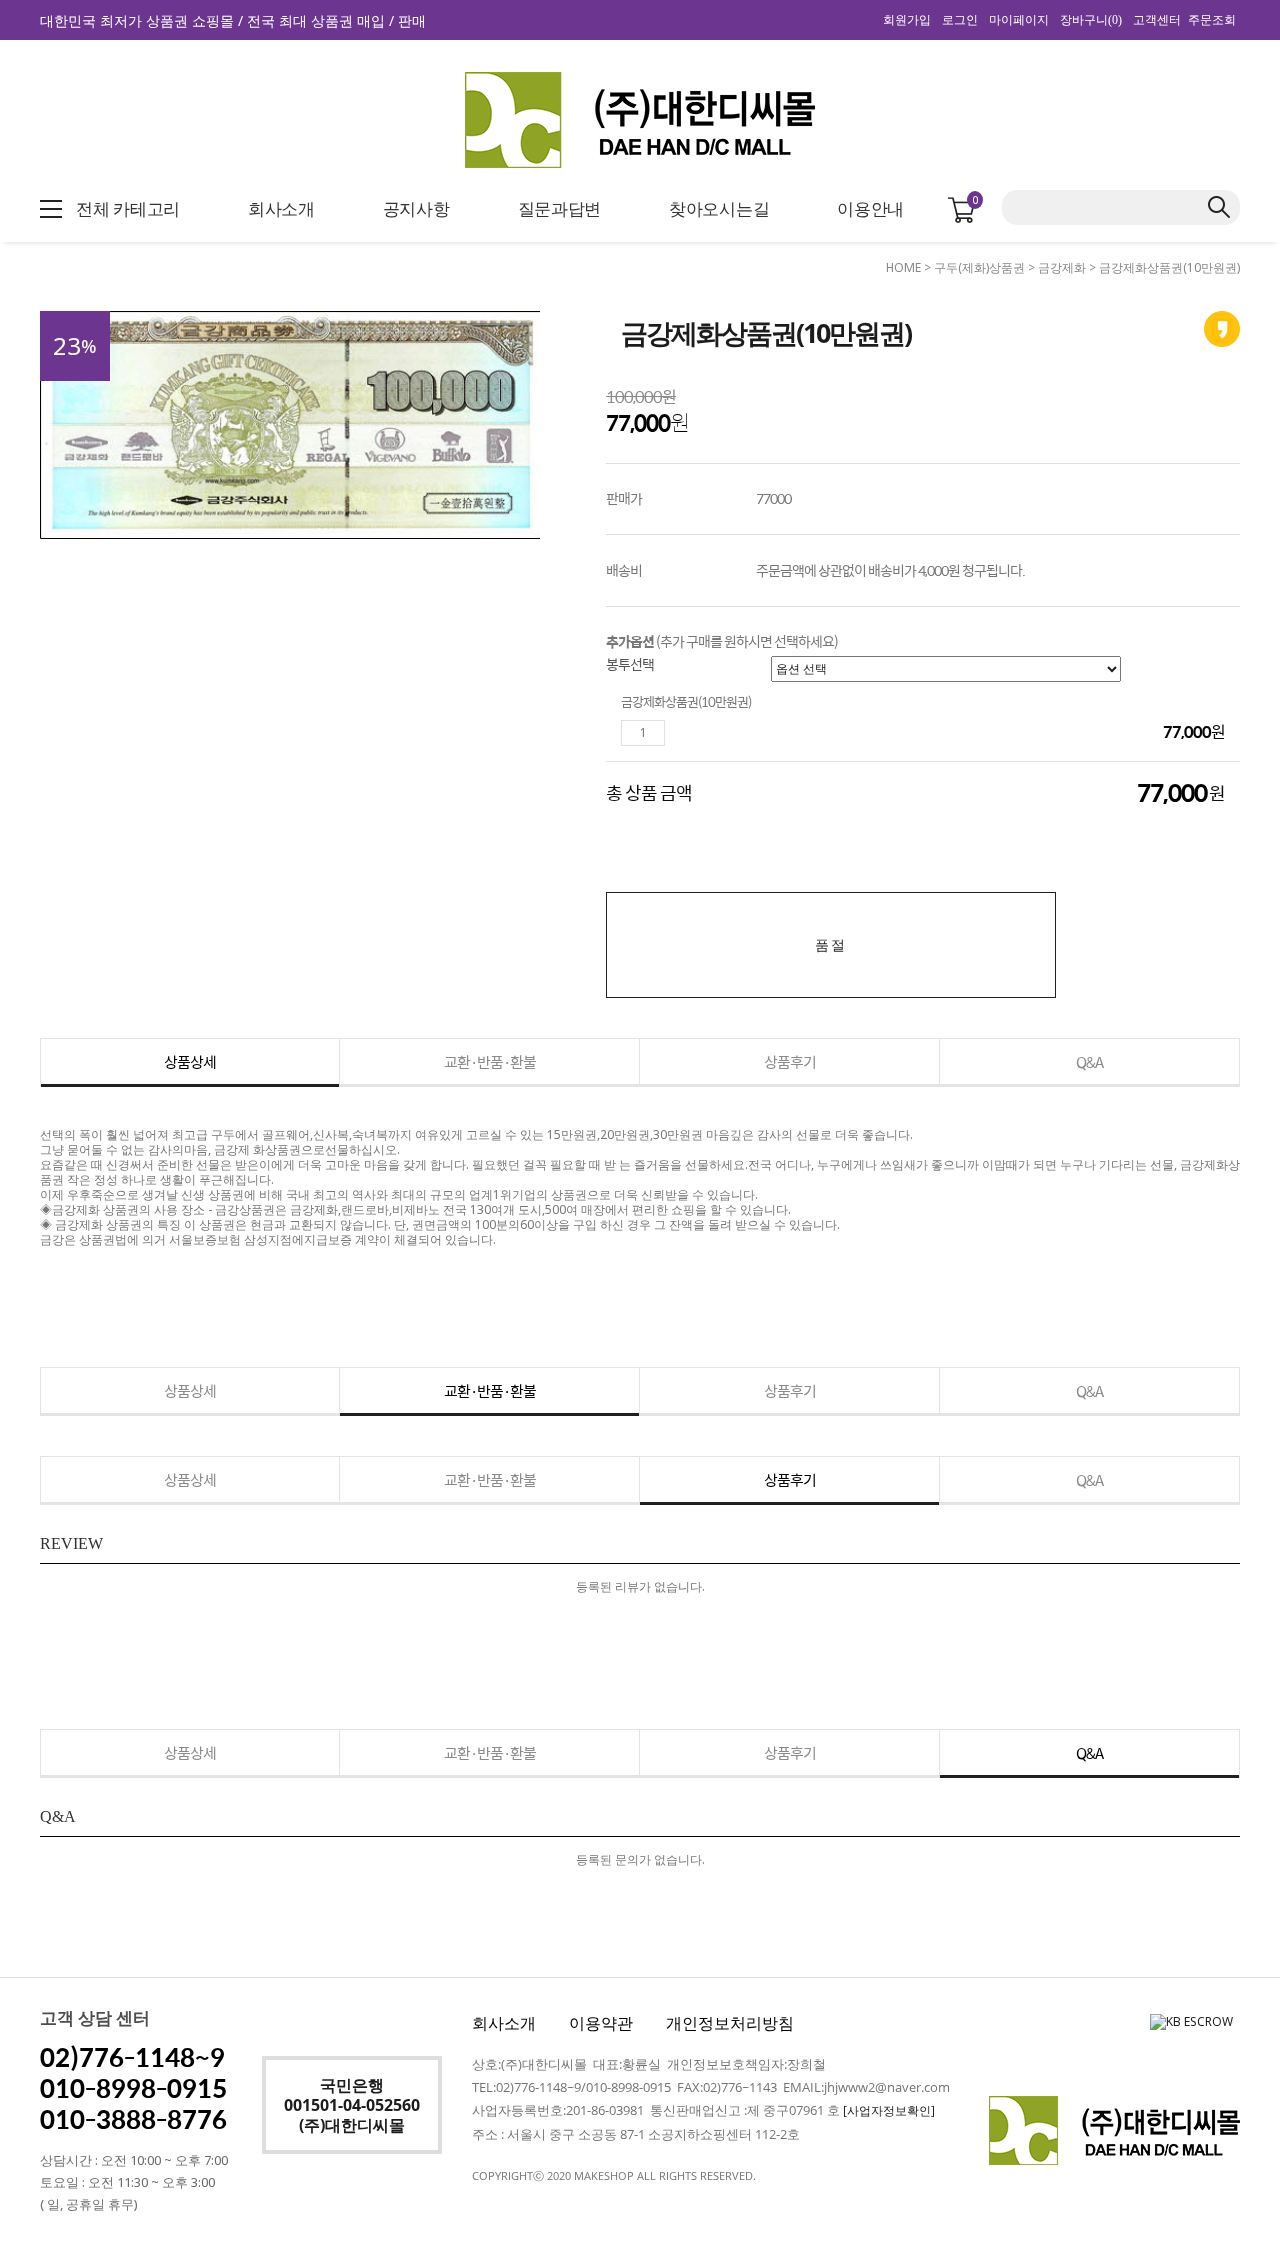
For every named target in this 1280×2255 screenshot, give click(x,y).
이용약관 (601, 2023)
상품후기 (790, 1061)
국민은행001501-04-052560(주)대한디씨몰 (352, 2105)
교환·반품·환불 (490, 1061)
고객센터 (1157, 20)
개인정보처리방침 (730, 2023)
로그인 (960, 20)
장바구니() (1091, 20)
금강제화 (1062, 267)
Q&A (1089, 1061)
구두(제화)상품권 (979, 267)
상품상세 (190, 1061)
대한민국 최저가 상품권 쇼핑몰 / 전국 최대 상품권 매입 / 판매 (233, 20)
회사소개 (504, 2023)
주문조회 (1212, 20)
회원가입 (907, 20)
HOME (903, 267)
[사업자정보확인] (889, 2110)
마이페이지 (1019, 20)
